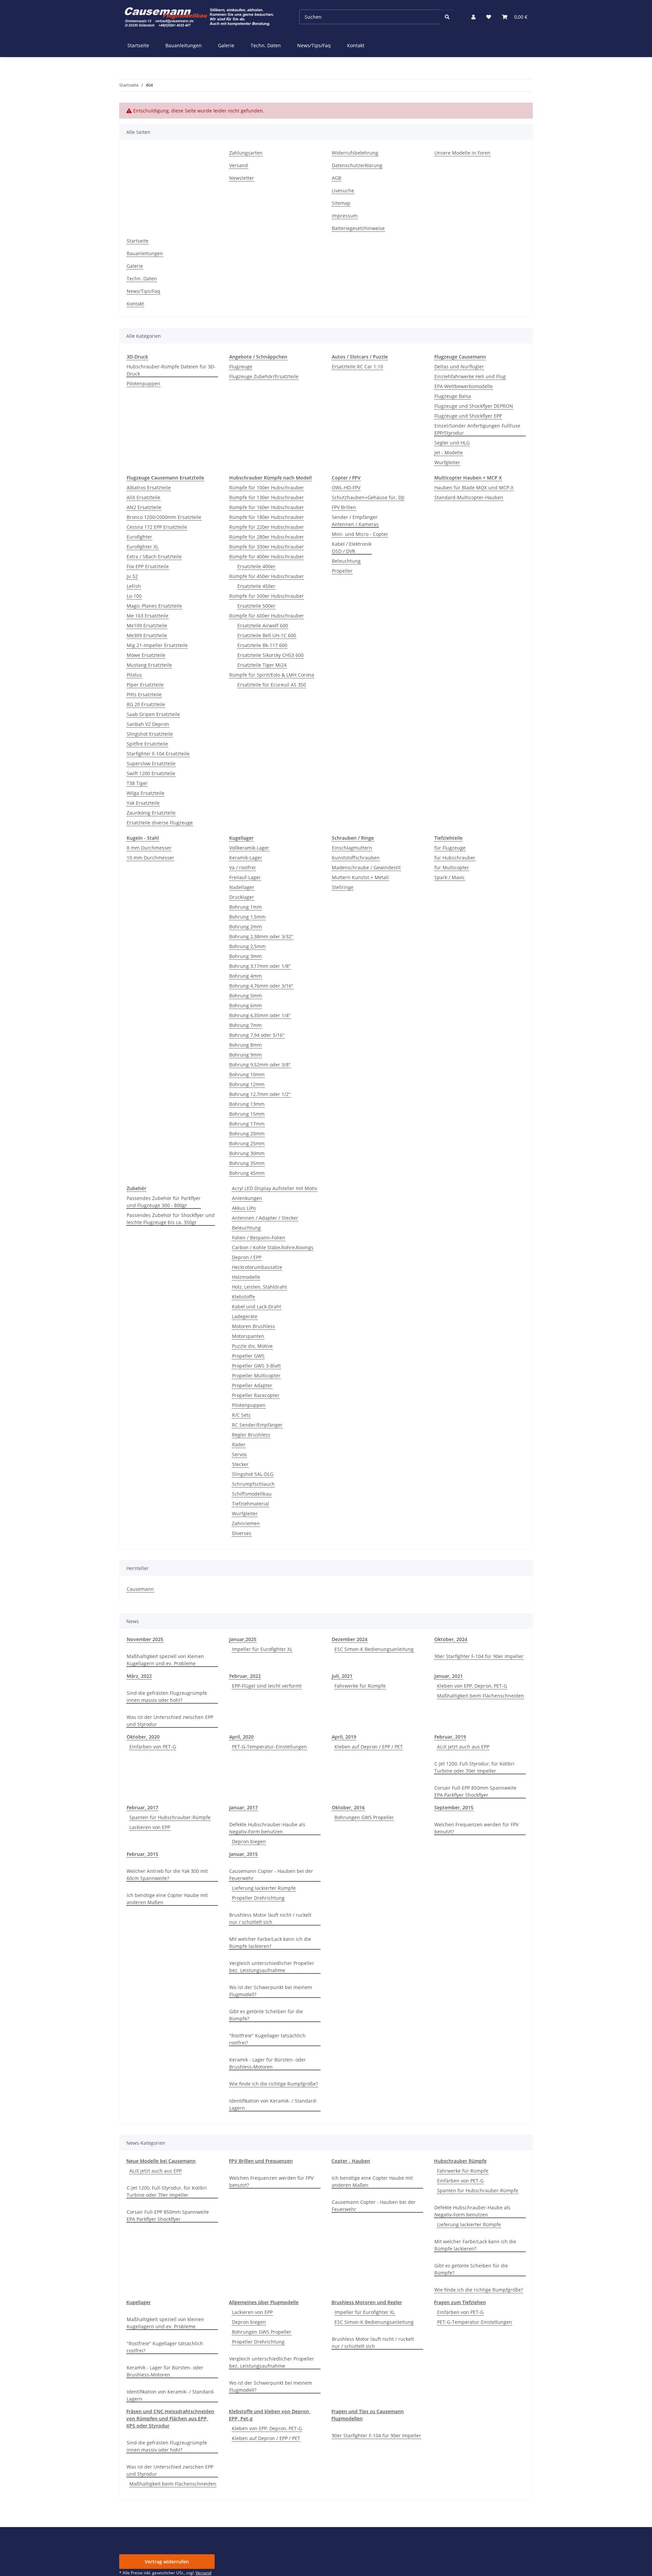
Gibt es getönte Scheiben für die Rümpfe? (266, 2015)
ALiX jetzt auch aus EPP (463, 1747)
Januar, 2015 (243, 1854)
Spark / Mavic (450, 877)
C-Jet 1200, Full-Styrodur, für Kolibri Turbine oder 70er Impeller (474, 1767)
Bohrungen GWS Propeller (364, 1817)
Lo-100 (134, 596)
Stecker (240, 1464)
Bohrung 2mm (246, 927)
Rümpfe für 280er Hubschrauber (267, 537)
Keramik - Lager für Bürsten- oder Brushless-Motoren (268, 2063)
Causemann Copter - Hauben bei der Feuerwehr (271, 1875)
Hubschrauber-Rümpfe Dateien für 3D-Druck (171, 370)
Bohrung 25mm (247, 1143)
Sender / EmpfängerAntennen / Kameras (355, 521)
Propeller (342, 571)
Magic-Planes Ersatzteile (154, 606)
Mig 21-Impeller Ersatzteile (157, 645)
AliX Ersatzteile (143, 497)
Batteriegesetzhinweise (358, 228)
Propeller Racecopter (256, 1395)
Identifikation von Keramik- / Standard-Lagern (273, 2104)
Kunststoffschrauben (356, 858)
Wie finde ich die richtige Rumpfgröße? (274, 2084)
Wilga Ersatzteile (146, 793)
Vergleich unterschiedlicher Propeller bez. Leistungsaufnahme (272, 1967)
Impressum (345, 216)
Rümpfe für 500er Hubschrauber (267, 596)
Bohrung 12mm (247, 1084)
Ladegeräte (245, 1316)
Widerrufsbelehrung (355, 153)
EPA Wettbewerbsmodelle (464, 386)
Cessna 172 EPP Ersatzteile (157, 527)
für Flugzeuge (450, 848)
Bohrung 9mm (246, 1055)
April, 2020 (241, 1737)
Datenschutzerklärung (357, 165)
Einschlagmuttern (352, 848)
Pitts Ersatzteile (144, 694)
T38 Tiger (137, 783)
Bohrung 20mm (247, 1134)
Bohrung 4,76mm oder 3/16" (261, 986)
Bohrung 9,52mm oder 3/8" (260, 1065)
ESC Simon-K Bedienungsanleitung (374, 1649)
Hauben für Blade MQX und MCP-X (474, 488)
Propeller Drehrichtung (258, 1898)
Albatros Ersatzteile (149, 488)
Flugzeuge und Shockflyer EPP (468, 416)
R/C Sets (241, 1415)
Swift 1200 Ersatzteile (151, 773)
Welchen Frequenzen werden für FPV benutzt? (476, 1828)
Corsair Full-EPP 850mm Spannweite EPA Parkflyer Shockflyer (475, 1791)
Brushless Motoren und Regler (367, 2302)
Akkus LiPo (244, 1208)
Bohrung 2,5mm (247, 946)
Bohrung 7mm (246, 1025)
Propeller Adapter (252, 1385)
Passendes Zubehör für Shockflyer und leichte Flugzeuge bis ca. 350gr (171, 1219)
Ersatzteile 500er (256, 606)
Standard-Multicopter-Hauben (469, 497)
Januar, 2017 (243, 1807)
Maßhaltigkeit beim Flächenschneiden (481, 1696)
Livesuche (343, 190)
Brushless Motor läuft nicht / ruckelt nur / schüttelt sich (270, 1918)
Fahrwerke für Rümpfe (360, 1686)
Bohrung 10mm (247, 1074)
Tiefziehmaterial (250, 1504)
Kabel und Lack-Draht (257, 1307)
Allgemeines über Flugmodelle (264, 2302)
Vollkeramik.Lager (249, 848)
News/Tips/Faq (314, 45)
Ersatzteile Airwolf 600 (263, 625)
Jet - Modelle (449, 452)
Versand (239, 165)
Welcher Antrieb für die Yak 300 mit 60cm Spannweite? (167, 1875)
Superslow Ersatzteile (151, 763)
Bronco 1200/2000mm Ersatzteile (164, 517)
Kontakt (356, 45)
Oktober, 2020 (143, 1737)
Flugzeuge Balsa (453, 396)
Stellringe (343, 887)
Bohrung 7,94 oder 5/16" (257, 1035)
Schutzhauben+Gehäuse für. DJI (368, 497)
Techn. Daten (266, 45)
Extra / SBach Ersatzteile (154, 556)
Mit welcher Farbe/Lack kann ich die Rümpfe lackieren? (270, 1943)
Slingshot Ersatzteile (150, 734)
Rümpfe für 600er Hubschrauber (267, 616)
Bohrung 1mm (246, 907)
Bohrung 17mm (247, 1124)
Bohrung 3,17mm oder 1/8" (260, 966)
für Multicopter (452, 867)
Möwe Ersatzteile (146, 655)
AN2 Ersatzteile (144, 507)
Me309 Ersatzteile (147, 635)
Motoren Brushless (253, 1326)
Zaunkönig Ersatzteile (151, 813)
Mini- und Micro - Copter (360, 534)
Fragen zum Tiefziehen (460, 2302)
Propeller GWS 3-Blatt (256, 1366)
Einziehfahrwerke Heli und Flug (470, 376)
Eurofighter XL (143, 547)
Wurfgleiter (447, 462)
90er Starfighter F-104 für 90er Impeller (479, 1656)
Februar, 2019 (450, 1737)
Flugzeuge (241, 367)
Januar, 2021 (449, 1676)
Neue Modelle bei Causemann (161, 2161)
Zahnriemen (246, 1523)
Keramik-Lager (246, 858)
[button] (473, 17)
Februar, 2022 (245, 1676)
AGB (337, 178)
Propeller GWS (248, 1356)
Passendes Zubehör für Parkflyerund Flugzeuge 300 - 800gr (164, 1202)
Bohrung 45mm (247, 1173)
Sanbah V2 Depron (148, 724)
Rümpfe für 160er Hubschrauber (267, 507)
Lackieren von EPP (150, 1827)
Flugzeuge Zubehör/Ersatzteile (264, 376)
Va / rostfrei (242, 867)
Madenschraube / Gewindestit (366, 867)
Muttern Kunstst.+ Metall (360, 877)
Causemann (140, 1589)
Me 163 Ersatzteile (148, 616)
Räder (239, 1444)
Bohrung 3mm (246, 956)
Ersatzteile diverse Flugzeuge (160, 823)
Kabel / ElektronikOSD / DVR (352, 547)
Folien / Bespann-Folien (259, 1238)
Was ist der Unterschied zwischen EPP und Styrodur (170, 1721)
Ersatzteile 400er (256, 566)
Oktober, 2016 (348, 1807)
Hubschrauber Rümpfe (460, 2161)
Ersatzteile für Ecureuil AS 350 (272, 685)
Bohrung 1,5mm (247, 917)
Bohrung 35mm (247, 1163)
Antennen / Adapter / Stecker (265, 1218)
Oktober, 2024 (451, 1639)
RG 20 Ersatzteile (146, 704)
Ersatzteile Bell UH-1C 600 (267, 635)
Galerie (226, 45)
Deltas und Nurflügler (459, 367)
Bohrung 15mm (247, 1114)
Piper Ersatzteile (145, 685)
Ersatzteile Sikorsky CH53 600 (270, 655)
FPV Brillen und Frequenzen (261, 2161)
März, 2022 (139, 1676)
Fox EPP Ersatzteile (148, 566)
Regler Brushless (251, 1435)
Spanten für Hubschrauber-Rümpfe (170, 1817)
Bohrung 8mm (246, 1045)
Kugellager (139, 2302)
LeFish (134, 586)
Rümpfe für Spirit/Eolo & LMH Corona (272, 675)
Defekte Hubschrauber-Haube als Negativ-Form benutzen (267, 1828)
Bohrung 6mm (246, 1005)
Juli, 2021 (342, 1676)
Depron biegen (249, 1841)
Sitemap (341, 203)
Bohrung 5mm (246, 996)
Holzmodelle (246, 1277)
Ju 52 (132, 576)
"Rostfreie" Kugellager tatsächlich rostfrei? (267, 2039)
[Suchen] (447, 17)
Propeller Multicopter (256, 1376)
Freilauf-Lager (245, 877)
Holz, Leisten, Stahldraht (259, 1287)
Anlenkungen (247, 1198)
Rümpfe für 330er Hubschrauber (267, 547)
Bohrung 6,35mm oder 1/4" (260, 1015)
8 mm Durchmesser (149, 848)
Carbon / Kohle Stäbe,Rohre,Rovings (273, 1247)
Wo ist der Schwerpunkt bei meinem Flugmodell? (271, 1991)
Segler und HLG (452, 443)
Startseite (138, 45)
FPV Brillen (344, 507)
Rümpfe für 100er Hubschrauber (267, 488)
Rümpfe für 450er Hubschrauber (267, 576)
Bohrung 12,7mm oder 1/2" (260, 1094)
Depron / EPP (247, 1257)
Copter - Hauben (351, 2161)
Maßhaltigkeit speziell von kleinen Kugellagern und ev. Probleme (165, 1660)
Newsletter (242, 178)
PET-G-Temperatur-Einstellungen (269, 1747)
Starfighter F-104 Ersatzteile (158, 754)
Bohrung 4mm (246, 976)
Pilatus (134, 675)
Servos (239, 1454)
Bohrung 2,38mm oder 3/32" (261, 936)
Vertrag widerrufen (167, 2562)
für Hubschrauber (455, 858)
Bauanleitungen (184, 45)
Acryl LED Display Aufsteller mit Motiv (275, 1188)
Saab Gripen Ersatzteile (153, 714)
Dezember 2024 (350, 1639)
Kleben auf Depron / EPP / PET (369, 1747)
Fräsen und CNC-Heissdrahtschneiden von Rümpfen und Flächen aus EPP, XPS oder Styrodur (170, 2418)
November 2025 (145, 1639)
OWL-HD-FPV (346, 488)
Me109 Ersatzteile (147, 625)
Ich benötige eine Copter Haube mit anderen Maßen (167, 1899)
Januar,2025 (243, 1639)
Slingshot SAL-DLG (253, 1474)
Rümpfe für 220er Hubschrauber (267, 527)
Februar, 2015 (142, 1854)
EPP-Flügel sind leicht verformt (267, 1686)
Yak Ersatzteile (143, 803)
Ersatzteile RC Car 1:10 (357, 367)
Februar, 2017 (142, 1807)
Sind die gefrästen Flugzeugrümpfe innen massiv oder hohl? (167, 1696)
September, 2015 (454, 1807)
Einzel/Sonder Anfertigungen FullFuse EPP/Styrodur (477, 429)
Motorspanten (248, 1336)
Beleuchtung (346, 561)
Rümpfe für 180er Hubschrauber (267, 517)
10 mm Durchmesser (150, 858)
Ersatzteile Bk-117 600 (262, 645)
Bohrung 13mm (247, 1104)
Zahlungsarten (246, 153)
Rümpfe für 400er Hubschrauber (267, 556)
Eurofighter (139, 537)
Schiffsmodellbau (252, 1494)
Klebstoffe (243, 1297)
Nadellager (242, 887)
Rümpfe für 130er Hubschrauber (267, 497)
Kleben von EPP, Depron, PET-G (472, 1686)
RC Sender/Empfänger (257, 1425)
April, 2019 (344, 1737)
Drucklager (242, 897)
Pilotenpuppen (143, 384)
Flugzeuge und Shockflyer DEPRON (474, 406)
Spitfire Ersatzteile (147, 744)
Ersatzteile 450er (256, 586)
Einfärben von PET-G (153, 1747)
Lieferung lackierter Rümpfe (264, 1888)
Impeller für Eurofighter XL (262, 1649)
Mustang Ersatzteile (149, 665)
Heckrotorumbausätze (257, 1267)
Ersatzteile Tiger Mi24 (262, 665)
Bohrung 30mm (247, 1153)
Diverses (242, 1533)
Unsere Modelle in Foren (462, 153)
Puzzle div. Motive (252, 1346)
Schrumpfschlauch (253, 1484)
